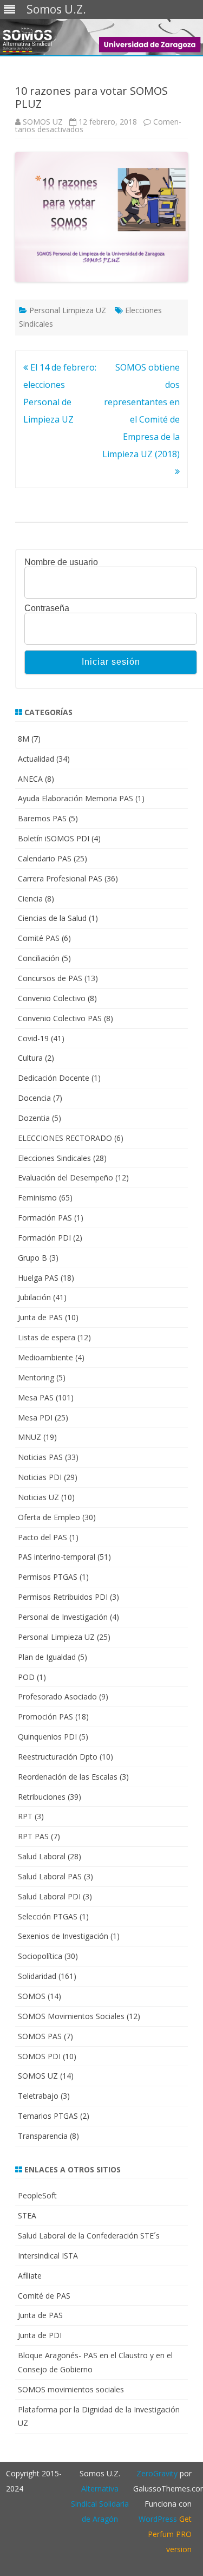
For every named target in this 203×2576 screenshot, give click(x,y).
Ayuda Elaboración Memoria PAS (76, 798)
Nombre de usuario (61, 562)
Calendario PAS (45, 858)
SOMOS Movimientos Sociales (71, 2016)
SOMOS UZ (43, 122)
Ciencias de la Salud (52, 918)
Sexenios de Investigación (63, 1936)
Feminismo (37, 1198)
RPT (25, 1816)
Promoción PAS (45, 1717)
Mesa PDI (35, 1417)
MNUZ (30, 1437)
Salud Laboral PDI (49, 1896)
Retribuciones (42, 1797)
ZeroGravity (157, 2473)
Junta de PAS (40, 1317)
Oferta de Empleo (49, 1517)
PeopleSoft (37, 2195)
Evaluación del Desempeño (66, 1177)
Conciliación (39, 958)
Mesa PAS (36, 1397)
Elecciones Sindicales (54, 1158)
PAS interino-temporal (57, 1557)
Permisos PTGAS (48, 1577)
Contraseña (47, 608)
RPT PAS (33, 1836)
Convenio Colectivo (52, 998)
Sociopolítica (40, 1956)
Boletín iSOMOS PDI (54, 838)
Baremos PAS (42, 818)
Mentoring (36, 1377)
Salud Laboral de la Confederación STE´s (89, 2236)
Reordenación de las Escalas (68, 1777)
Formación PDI (44, 1238)
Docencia (34, 1098)
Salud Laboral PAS (50, 1876)
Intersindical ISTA (48, 2256)
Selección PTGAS (48, 1916)
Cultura (30, 1058)
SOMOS (32, 1996)
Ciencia (30, 898)
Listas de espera (47, 1337)
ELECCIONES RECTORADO (65, 1138)
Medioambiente (45, 1357)
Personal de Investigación (63, 1617)
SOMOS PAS (40, 2036)
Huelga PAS (38, 1278)
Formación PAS (45, 1218)
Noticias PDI (40, 1477)
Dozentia (34, 1118)
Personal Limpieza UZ (68, 310)
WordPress (158, 2519)
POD (26, 1677)
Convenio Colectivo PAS (60, 1018)
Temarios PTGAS (48, 2116)
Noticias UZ (38, 1497)
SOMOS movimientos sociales (71, 2389)
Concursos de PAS (50, 978)
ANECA (30, 779)
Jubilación (34, 1297)
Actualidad (36, 759)
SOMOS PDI (39, 2056)
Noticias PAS (40, 1457)
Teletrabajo (38, 2096)
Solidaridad (37, 1976)
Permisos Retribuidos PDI (63, 1597)
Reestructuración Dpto (58, 1757)
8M (24, 739)
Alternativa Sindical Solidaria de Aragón (100, 2504)
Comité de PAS (44, 2296)
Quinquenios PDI (47, 1737)
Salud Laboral (42, 1856)
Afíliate (30, 2276)
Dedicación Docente (54, 1078)
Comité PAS (39, 938)
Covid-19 (33, 1038)
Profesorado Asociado (57, 1696)
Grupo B (32, 1258)
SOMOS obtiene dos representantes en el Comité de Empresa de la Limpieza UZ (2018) (141, 411)
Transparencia (43, 2136)
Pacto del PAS (42, 1537)
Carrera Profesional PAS (60, 878)
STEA (27, 2215)
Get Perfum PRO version (170, 2534)
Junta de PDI (40, 2335)
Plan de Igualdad (47, 1657)
